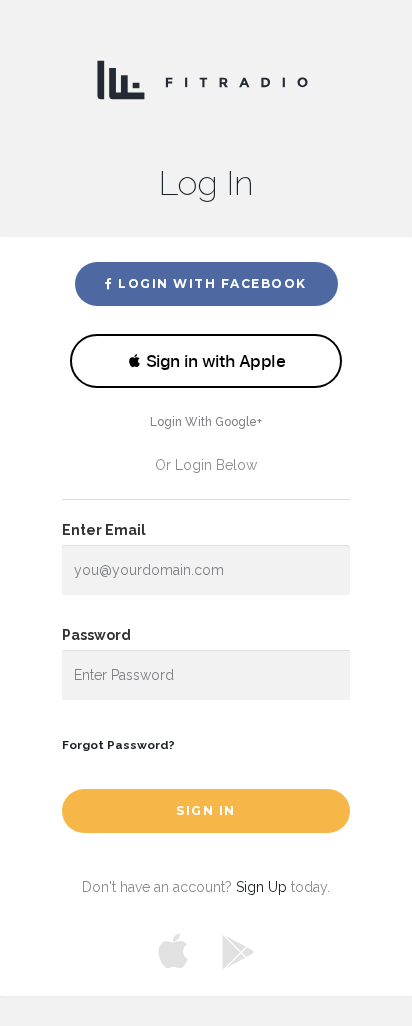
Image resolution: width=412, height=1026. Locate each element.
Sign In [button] (206, 810)
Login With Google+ (206, 422)
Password (96, 635)
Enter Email (104, 530)
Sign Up (261, 887)
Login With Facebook (210, 283)
